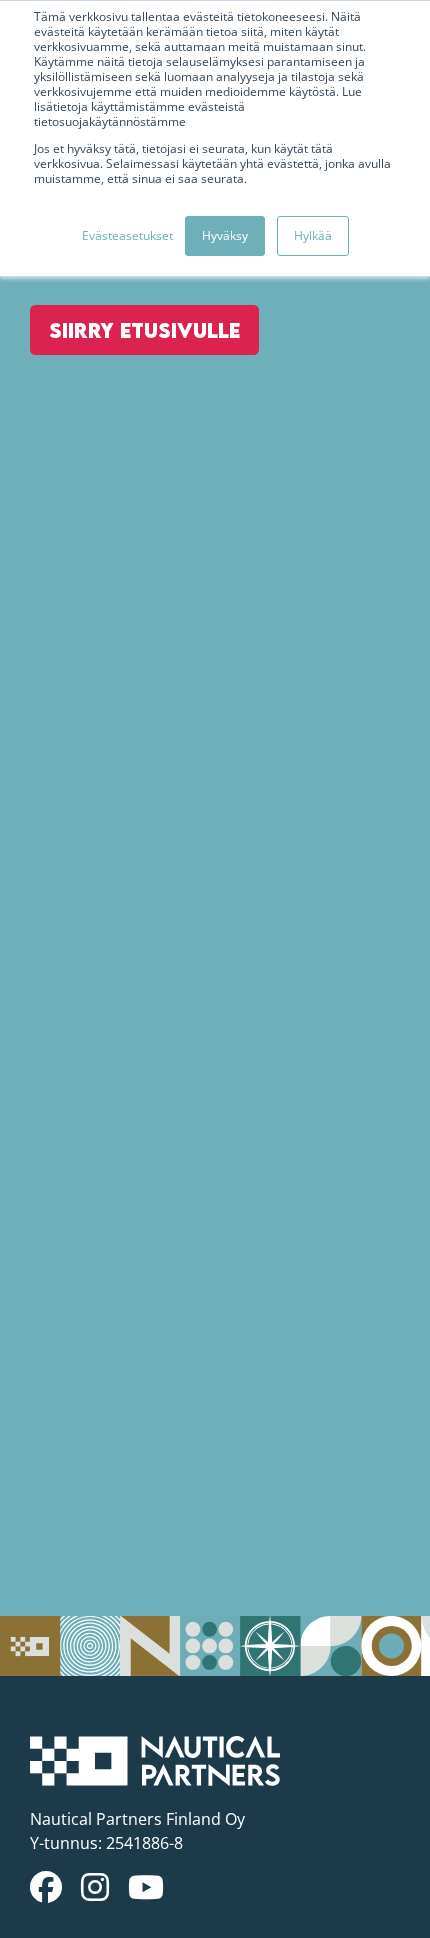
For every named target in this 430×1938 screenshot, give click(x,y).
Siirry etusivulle (144, 330)
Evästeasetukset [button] (127, 235)
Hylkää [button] (313, 235)
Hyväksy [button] (225, 235)
